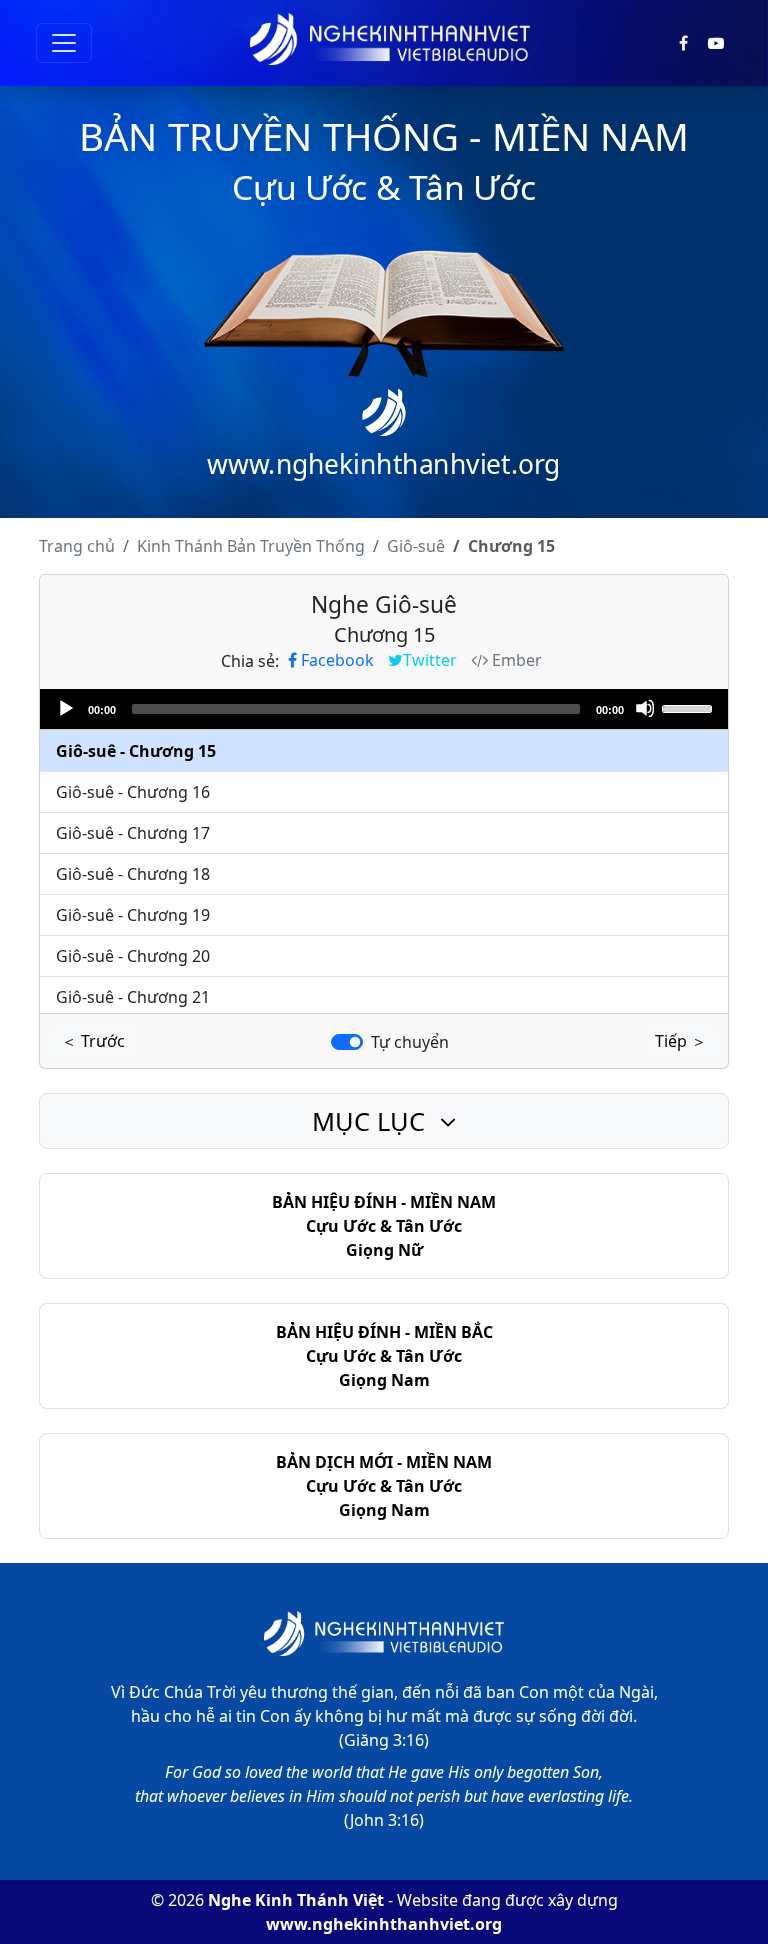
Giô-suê (416, 546)
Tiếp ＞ (681, 1041)
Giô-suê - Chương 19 (133, 915)
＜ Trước (93, 1041)
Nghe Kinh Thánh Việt (296, 1900)
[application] (384, 709)
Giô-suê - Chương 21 (133, 997)
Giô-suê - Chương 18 (133, 874)
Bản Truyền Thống (251, 546)
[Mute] (645, 708)
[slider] (690, 707)
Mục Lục (372, 1121)
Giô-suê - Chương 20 (133, 956)
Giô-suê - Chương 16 (133, 792)
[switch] (347, 1042)
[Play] (65, 708)
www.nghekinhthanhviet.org (384, 1924)
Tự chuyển (410, 1042)
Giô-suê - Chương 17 (133, 833)
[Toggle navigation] (64, 43)
